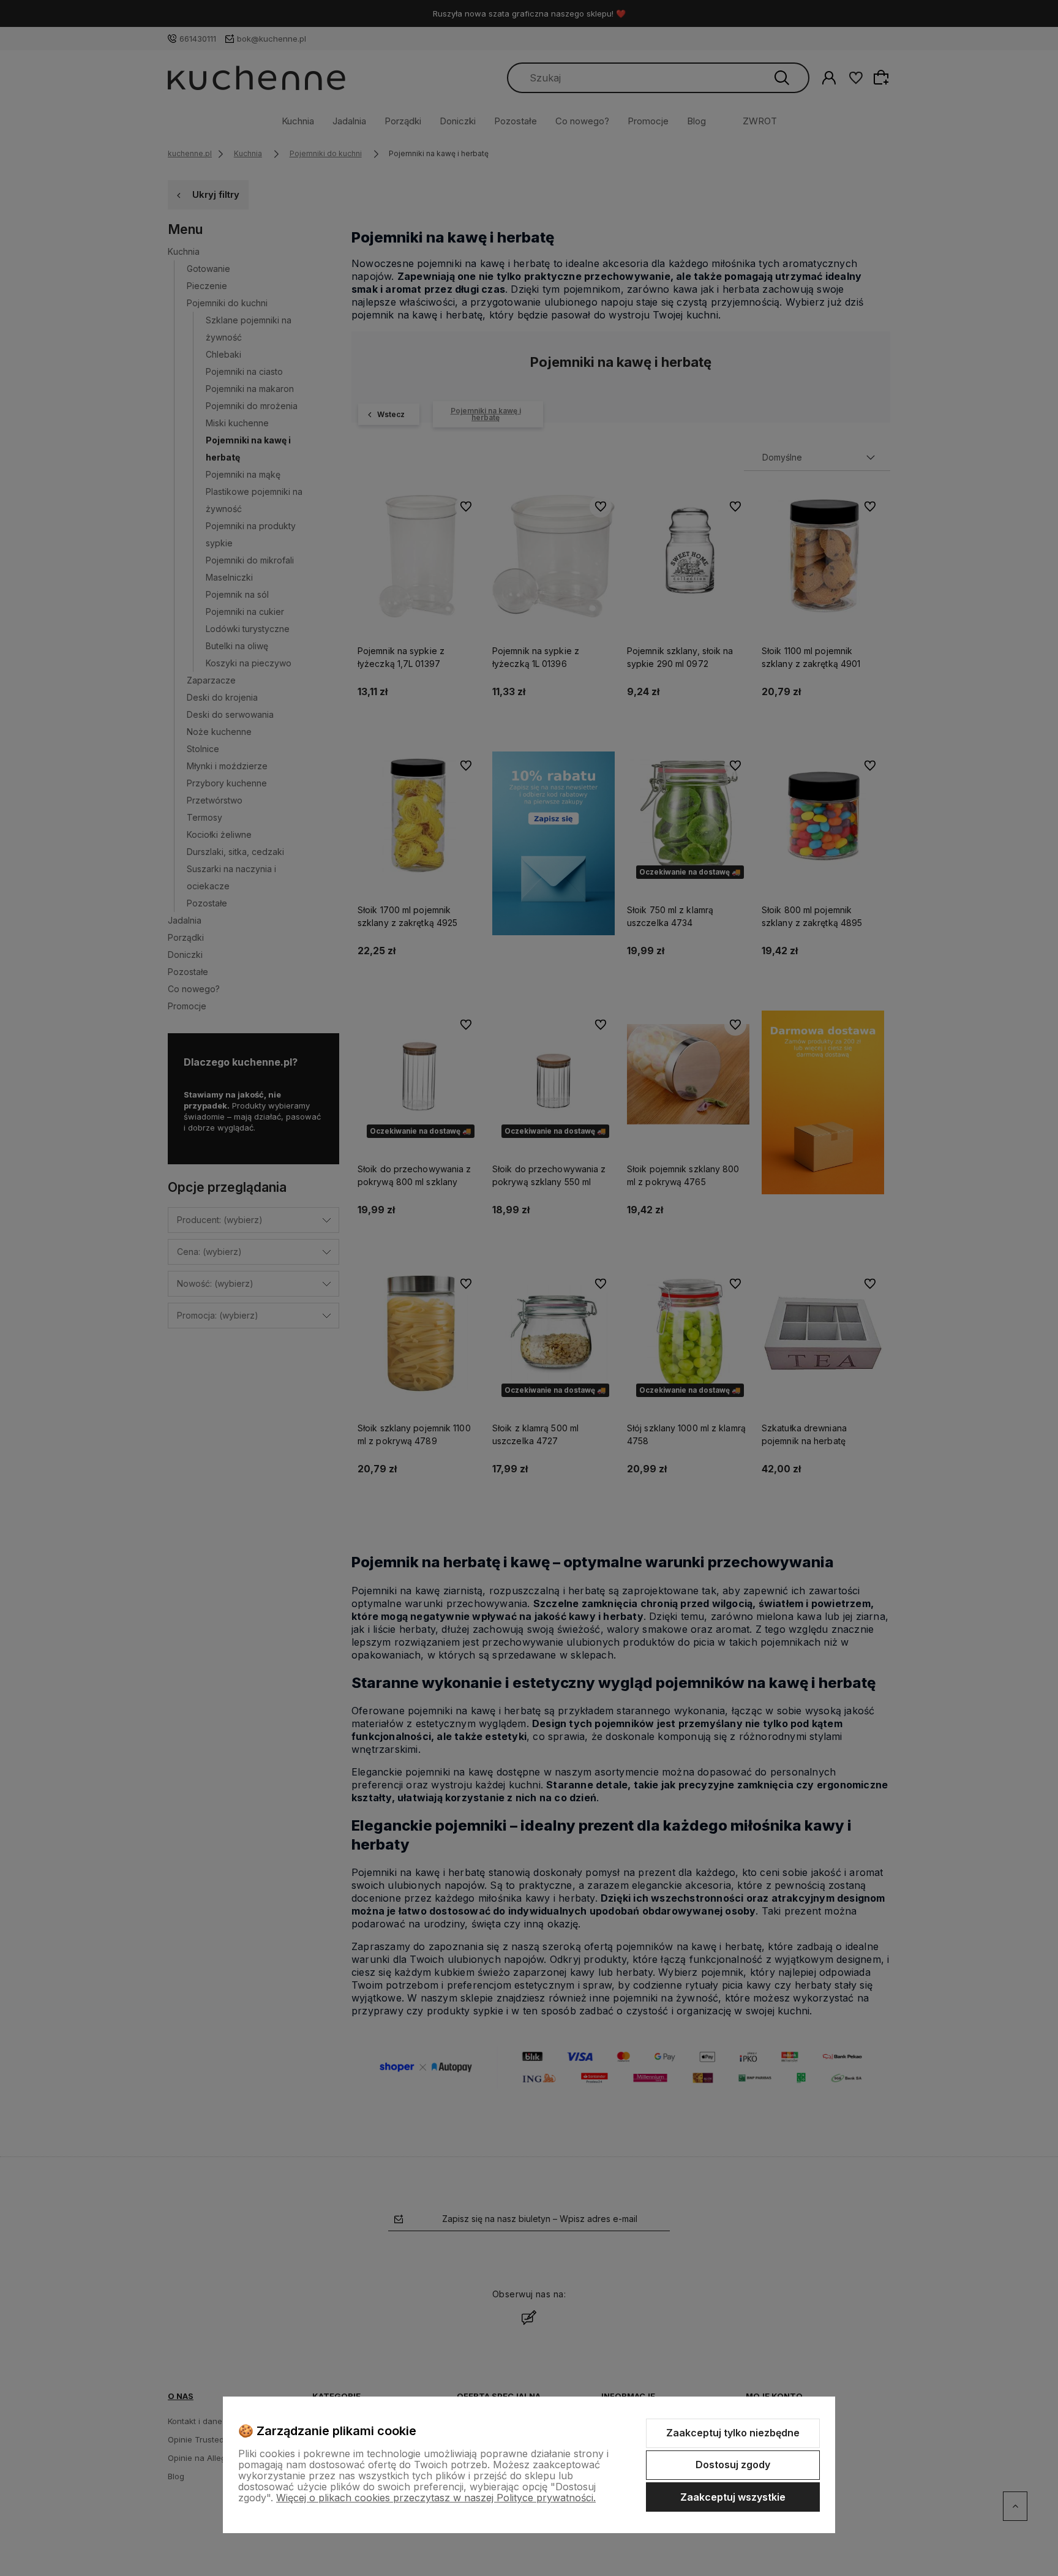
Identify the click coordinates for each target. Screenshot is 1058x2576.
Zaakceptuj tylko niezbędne (733, 2433)
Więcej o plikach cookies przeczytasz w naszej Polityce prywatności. (436, 2498)
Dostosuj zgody (733, 2465)
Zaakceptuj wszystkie (733, 2497)
